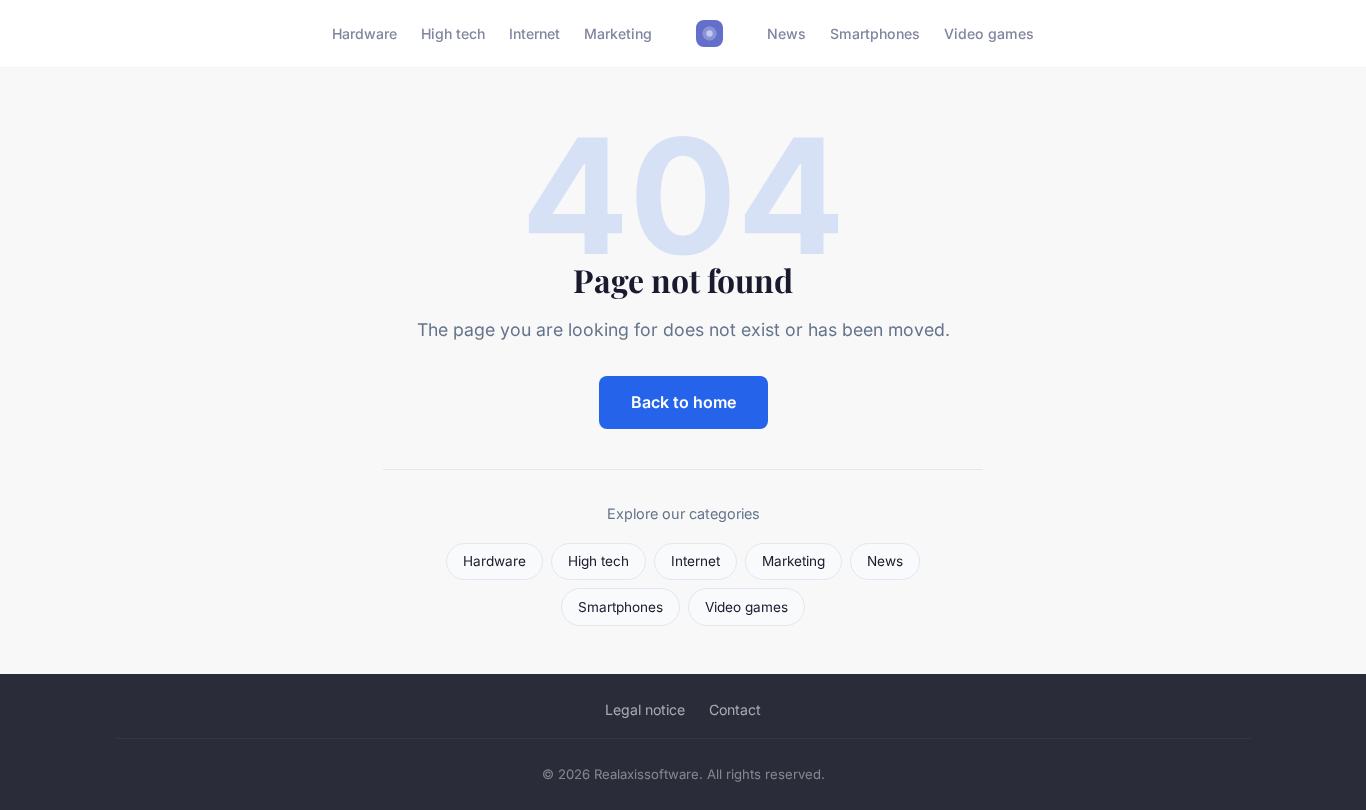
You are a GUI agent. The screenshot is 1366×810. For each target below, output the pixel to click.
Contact (735, 709)
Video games (989, 33)
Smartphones (875, 33)
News (786, 33)
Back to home (683, 402)
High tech (453, 33)
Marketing (618, 33)
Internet (534, 33)
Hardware (364, 33)
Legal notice (645, 709)
